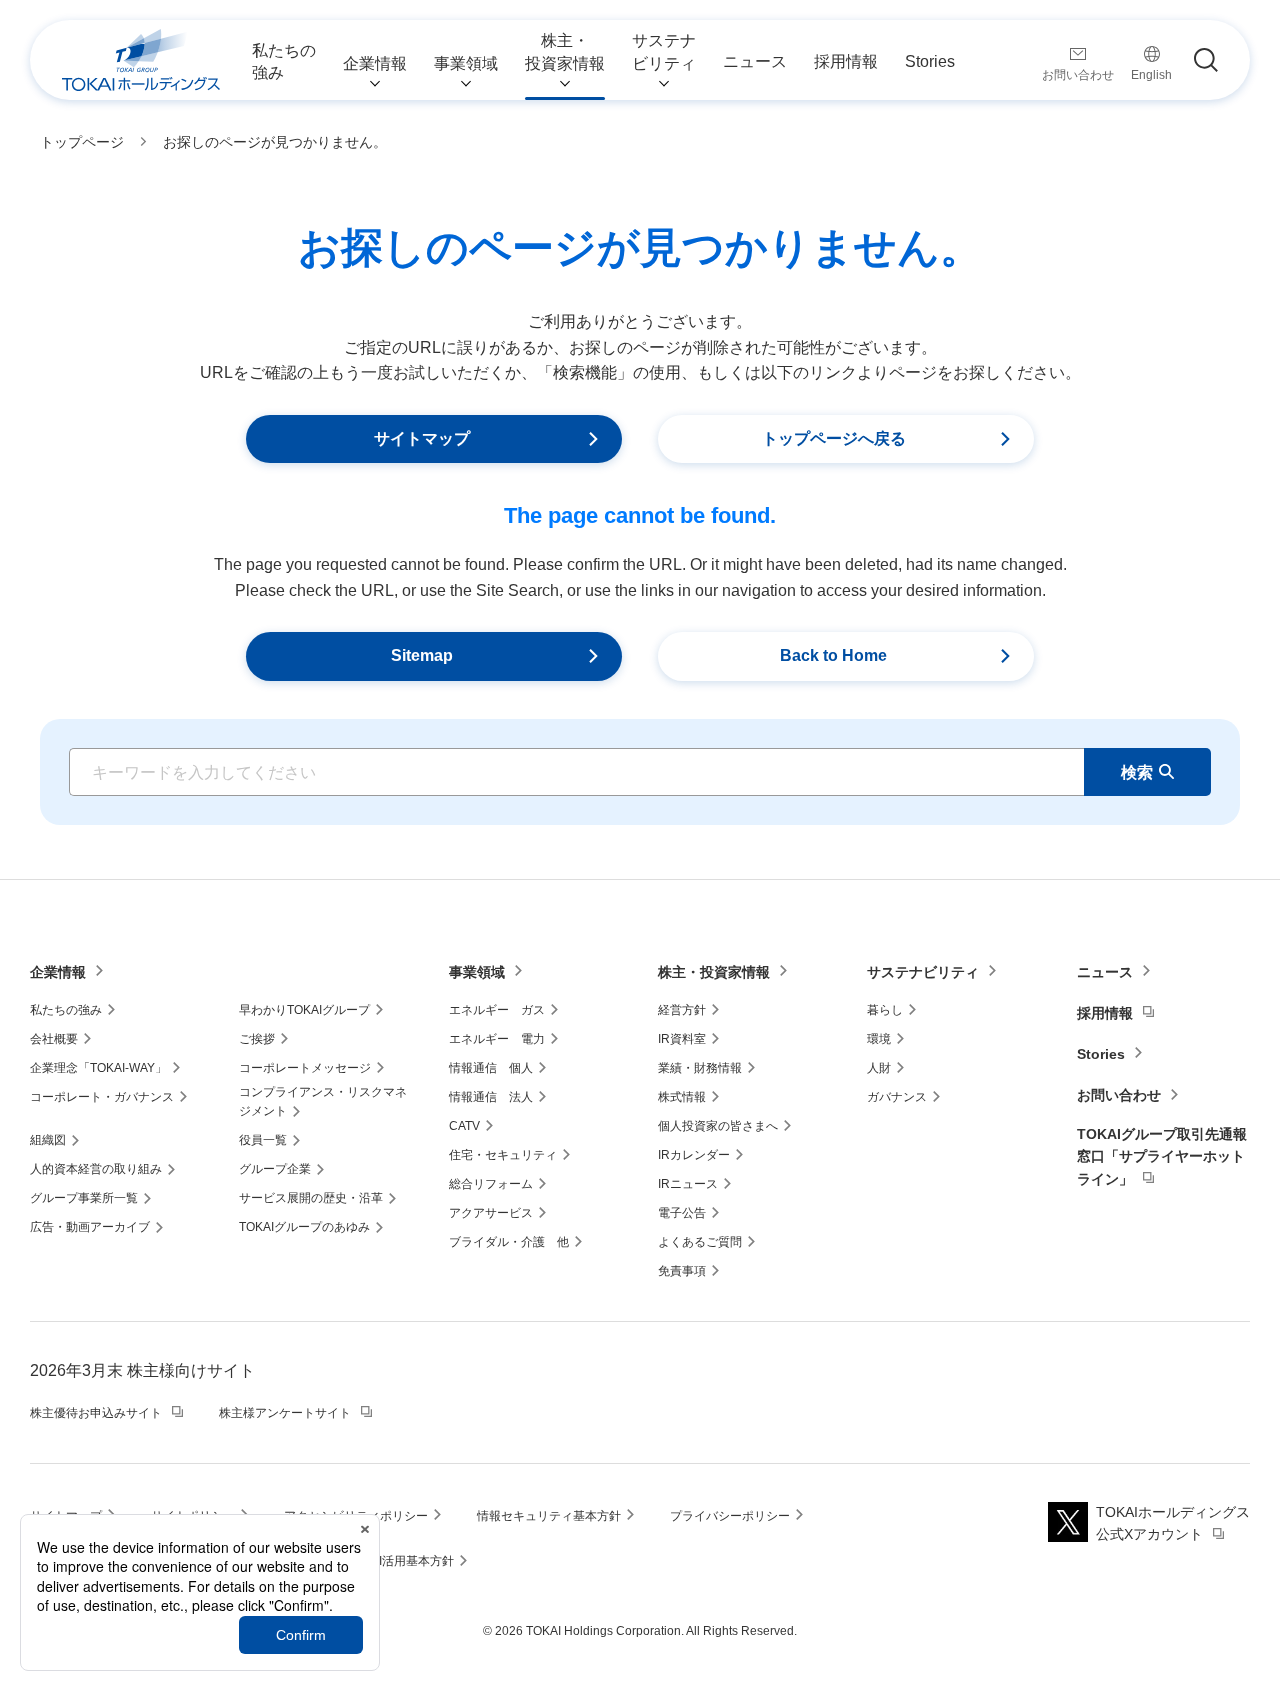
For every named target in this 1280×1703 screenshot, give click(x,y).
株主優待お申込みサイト (96, 1413)
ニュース (1105, 972)
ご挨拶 (257, 1039)
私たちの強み (66, 1010)
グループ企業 (275, 1169)
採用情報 (1105, 1013)
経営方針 (682, 1010)
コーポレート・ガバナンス (102, 1097)
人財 (879, 1068)
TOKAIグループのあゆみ (304, 1227)
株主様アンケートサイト (285, 1413)
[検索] (1206, 60)
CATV (464, 1126)
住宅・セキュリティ (503, 1155)
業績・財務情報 (700, 1068)
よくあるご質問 (700, 1242)
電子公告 (682, 1213)
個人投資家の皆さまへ (718, 1126)
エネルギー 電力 (497, 1039)
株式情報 (682, 1097)
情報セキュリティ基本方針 (549, 1516)
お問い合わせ (1119, 1095)
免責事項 (682, 1271)
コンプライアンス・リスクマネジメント (323, 1101)
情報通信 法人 (491, 1097)
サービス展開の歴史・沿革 (311, 1198)
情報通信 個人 (491, 1068)
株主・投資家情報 (714, 972)
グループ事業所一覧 (84, 1198)
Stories (1101, 1054)
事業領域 (477, 972)
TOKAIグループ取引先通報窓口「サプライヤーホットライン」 (1162, 1156)
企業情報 (58, 972)
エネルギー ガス (497, 1010)
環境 (879, 1039)
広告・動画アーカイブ (90, 1227)
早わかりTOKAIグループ (304, 1010)
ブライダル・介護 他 (509, 1242)
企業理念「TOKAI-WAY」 (98, 1068)
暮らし (885, 1010)
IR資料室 (682, 1039)
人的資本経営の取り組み (96, 1169)
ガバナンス (897, 1097)
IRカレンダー (694, 1155)
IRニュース (688, 1184)
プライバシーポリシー (730, 1516)
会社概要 (54, 1039)
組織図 (48, 1140)
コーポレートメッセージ (305, 1068)
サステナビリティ (923, 972)
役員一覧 (263, 1140)
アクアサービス (491, 1213)
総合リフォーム (491, 1184)
